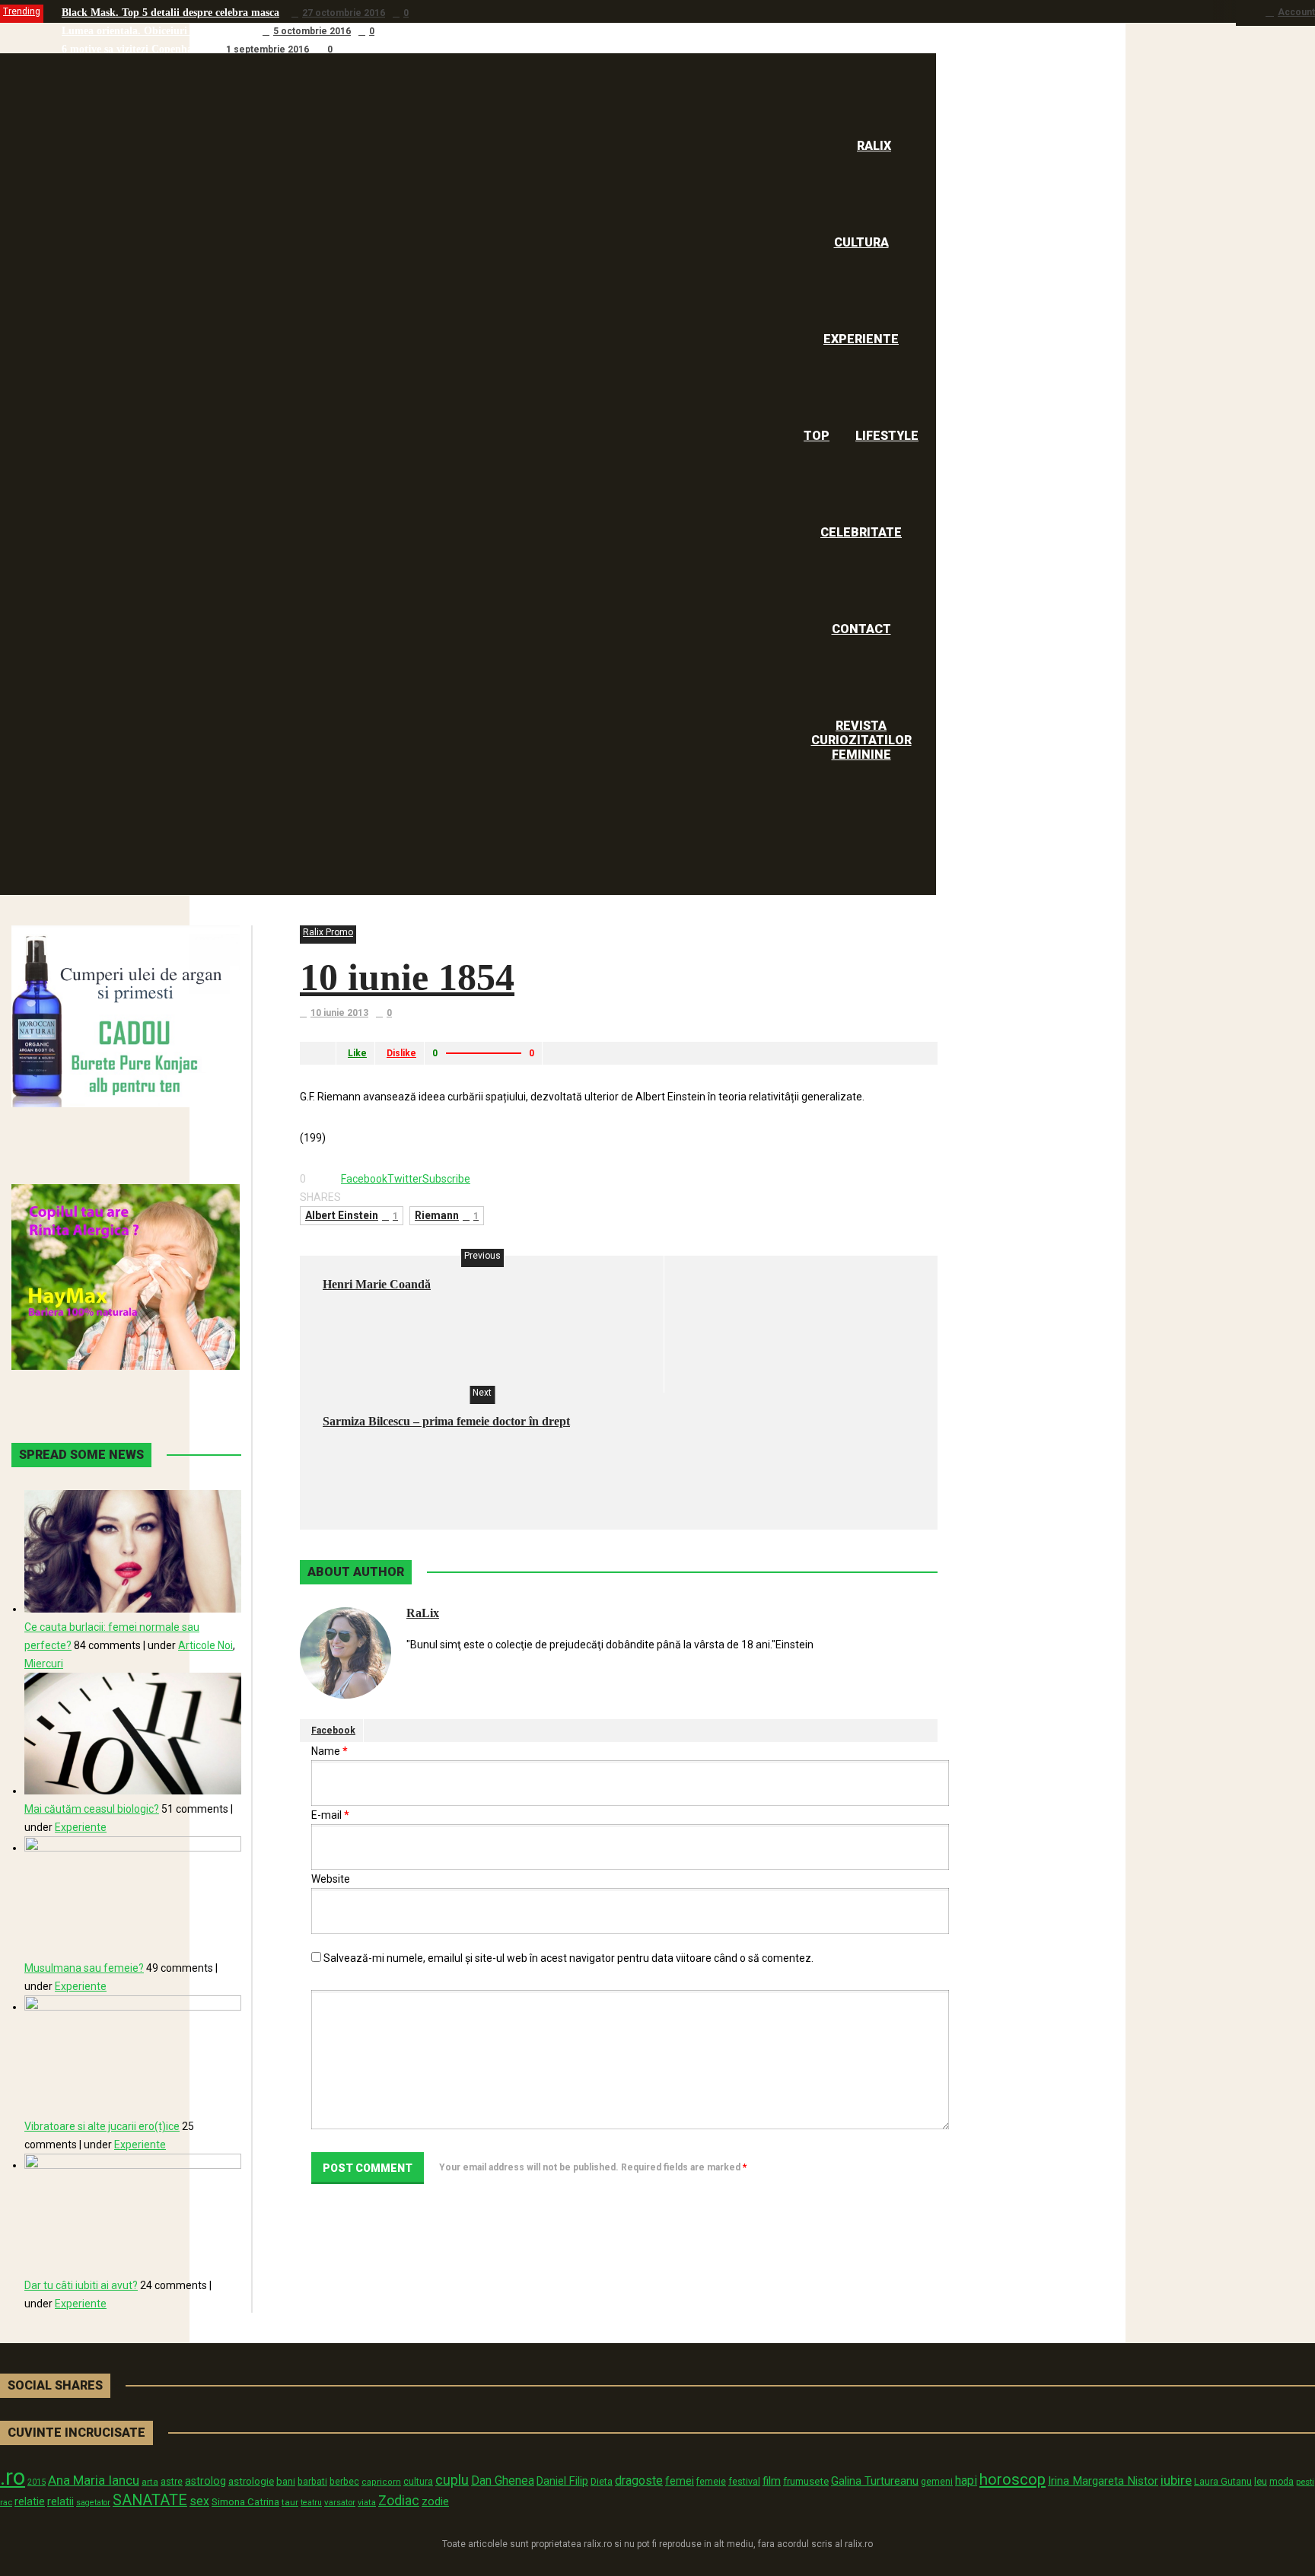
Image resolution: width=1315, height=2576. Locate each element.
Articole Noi (205, 1645)
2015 (37, 2482)
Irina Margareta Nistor (1103, 2481)
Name (330, 1751)
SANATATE (150, 2500)
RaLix (423, 1613)
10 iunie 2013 (339, 1013)
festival (744, 2481)
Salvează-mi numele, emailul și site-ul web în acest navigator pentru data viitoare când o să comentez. (568, 1958)
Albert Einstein (352, 1215)
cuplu (452, 2480)
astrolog (205, 2481)
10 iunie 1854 (407, 977)
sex (199, 2501)
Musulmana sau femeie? (84, 1968)
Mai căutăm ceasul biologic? (92, 1809)
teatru (311, 2503)
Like (357, 1053)
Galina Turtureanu (875, 2481)
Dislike (401, 1053)
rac (6, 2502)
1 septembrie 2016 (267, 49)
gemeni (937, 2482)
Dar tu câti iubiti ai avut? (81, 2285)
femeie (711, 2482)
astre (172, 2481)
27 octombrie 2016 (344, 13)
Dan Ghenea (503, 2481)
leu (1261, 2481)
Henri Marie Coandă (377, 1284)
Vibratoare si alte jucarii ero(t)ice (102, 2126)
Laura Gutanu (1223, 2481)
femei (680, 2481)
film (772, 2481)
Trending (22, 11)
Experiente (81, 1827)
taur (290, 2502)
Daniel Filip (562, 2481)
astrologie (251, 2481)
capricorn (381, 2482)
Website (331, 1879)
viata (367, 2503)
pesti (1305, 2482)
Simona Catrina (245, 2501)
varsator (340, 2502)
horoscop (1013, 2479)
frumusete (806, 2481)
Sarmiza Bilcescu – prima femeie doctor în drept (446, 1421)
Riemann (447, 1215)
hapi (966, 2480)
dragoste (639, 2480)
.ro (13, 2477)
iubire (1176, 2480)
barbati (312, 2482)
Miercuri (44, 1664)
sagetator (93, 2503)
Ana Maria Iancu (94, 2480)
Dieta (602, 2481)
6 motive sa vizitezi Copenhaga (132, 49)
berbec (344, 2482)
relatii (60, 2501)
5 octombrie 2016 (312, 31)
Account (1296, 12)
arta (150, 2482)
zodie (435, 2501)
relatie (30, 2502)
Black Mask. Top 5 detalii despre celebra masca (170, 13)
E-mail (330, 1815)
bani (286, 2481)
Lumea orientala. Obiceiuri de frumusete (156, 31)
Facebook (333, 1731)
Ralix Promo (328, 932)
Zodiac (399, 2500)
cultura (418, 2482)
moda (1282, 2482)
